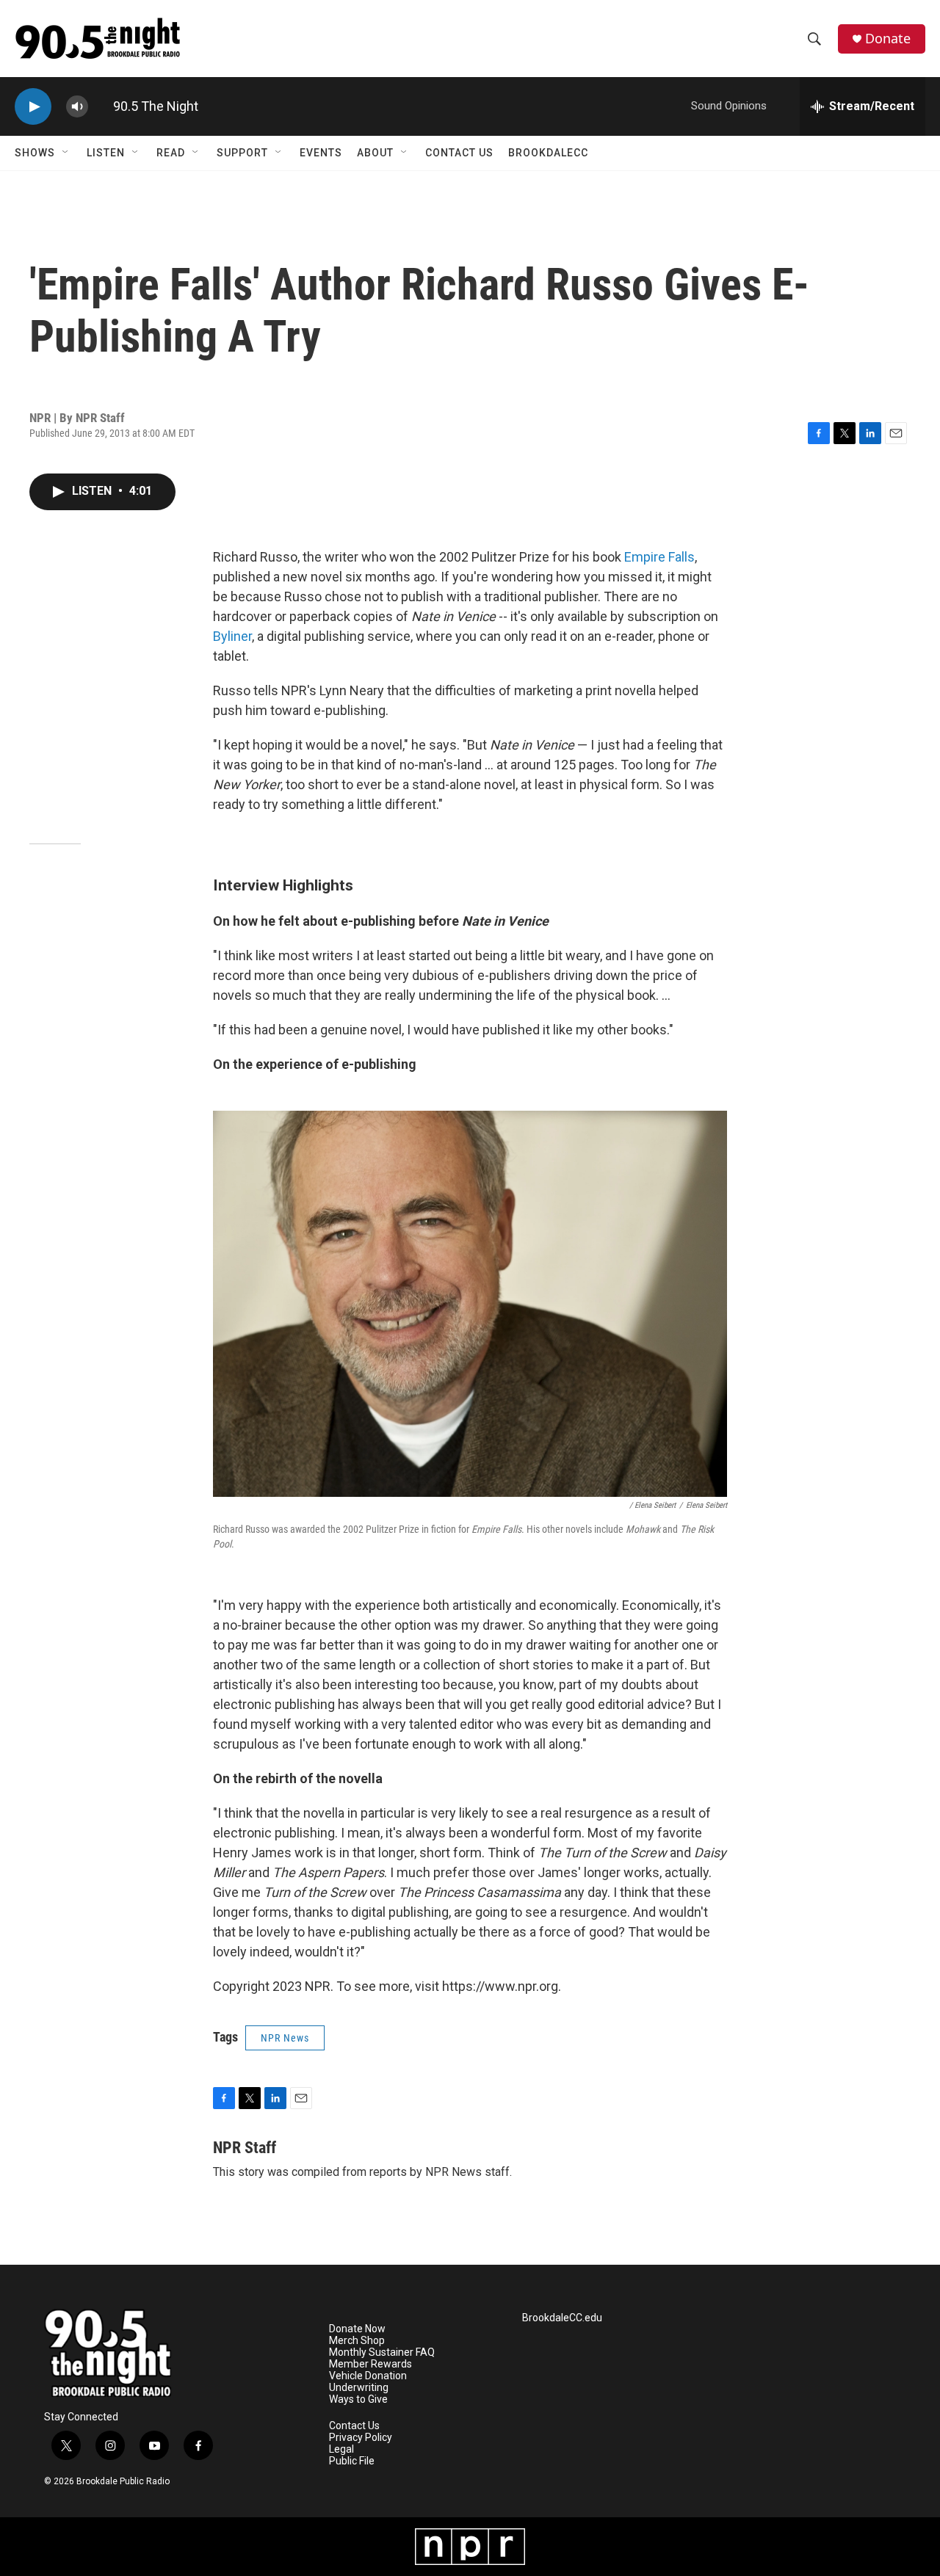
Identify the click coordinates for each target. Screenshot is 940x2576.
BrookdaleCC (548, 153)
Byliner (232, 636)
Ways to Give (358, 2399)
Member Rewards (370, 2364)
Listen (106, 153)
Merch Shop (357, 2341)
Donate (888, 39)
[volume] (77, 107)
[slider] (101, 106)
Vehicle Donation (368, 2376)
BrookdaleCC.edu (562, 2318)
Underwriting (359, 2388)
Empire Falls (659, 557)
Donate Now (357, 2329)
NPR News (285, 2038)
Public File (352, 2461)
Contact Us (459, 153)
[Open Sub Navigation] (66, 153)
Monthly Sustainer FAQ (382, 2352)
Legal (341, 2449)
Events (321, 153)
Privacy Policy (361, 2438)
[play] (33, 107)
